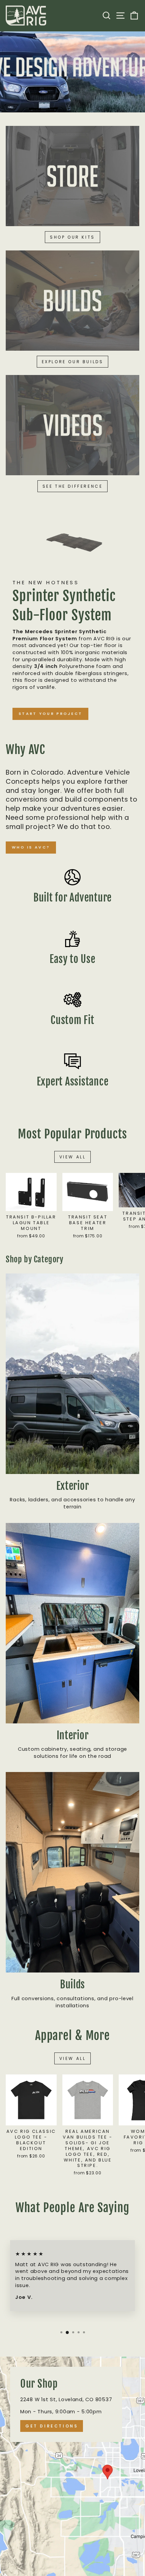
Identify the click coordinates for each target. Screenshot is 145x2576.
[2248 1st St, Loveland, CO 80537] (72, 2466)
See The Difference (73, 486)
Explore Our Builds (73, 362)
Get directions (52, 2426)
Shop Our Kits (72, 237)
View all (73, 1157)
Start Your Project (50, 714)
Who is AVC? (31, 847)
